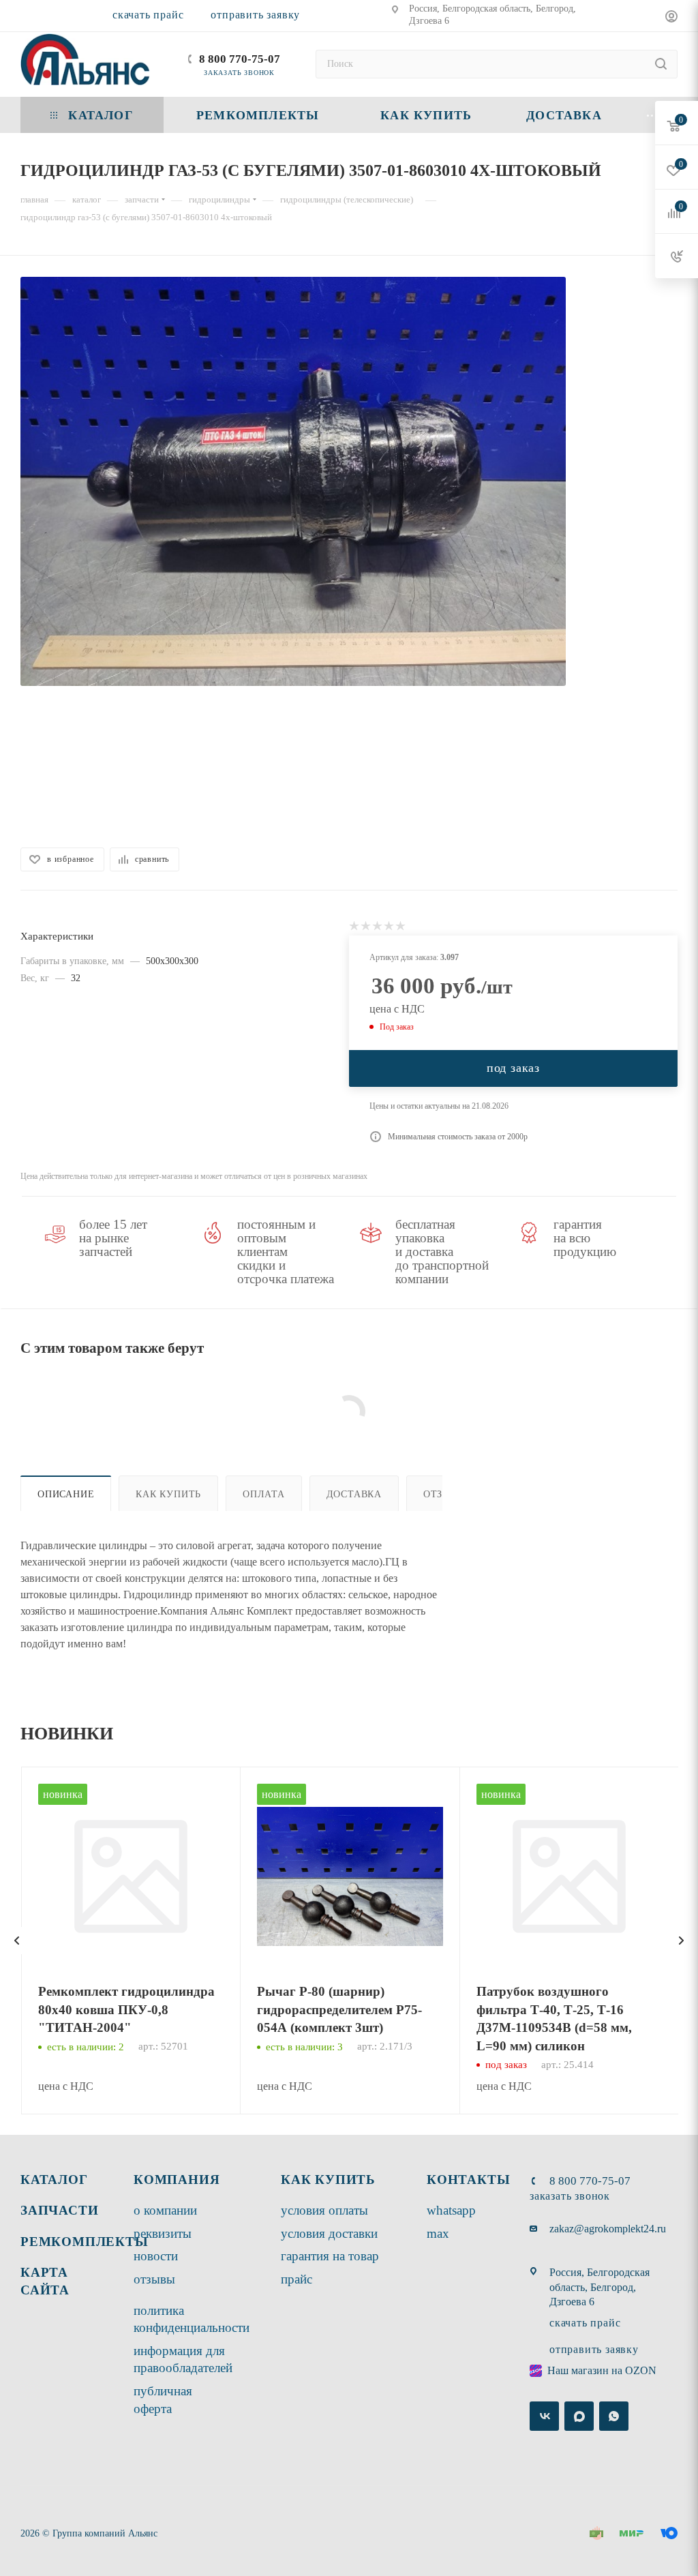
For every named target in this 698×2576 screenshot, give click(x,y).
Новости (156, 2256)
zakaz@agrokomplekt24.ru (608, 2229)
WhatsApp (451, 2210)
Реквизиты (163, 2233)
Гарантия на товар (330, 2256)
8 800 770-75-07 (240, 59)
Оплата (264, 1494)
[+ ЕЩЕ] (653, 115)
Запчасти (59, 2210)
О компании (165, 2210)
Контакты (468, 2180)
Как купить (168, 1494)
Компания (177, 2180)
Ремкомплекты (85, 2242)
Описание (66, 1494)
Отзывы (154, 2279)
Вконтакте (544, 2416)
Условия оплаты (324, 2210)
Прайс (297, 2279)
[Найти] (661, 64)
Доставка (354, 1494)
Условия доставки (329, 2233)
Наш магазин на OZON (602, 2370)
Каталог (54, 2180)
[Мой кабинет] (671, 18)
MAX (438, 2233)
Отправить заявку (255, 15)
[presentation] (17, 1941)
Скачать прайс (148, 15)
